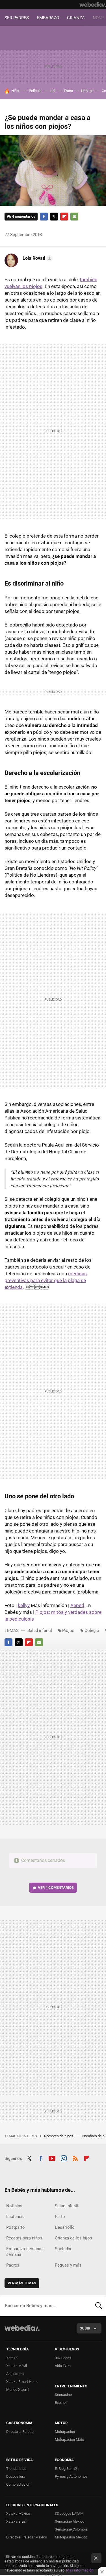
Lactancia (15, 2217)
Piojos (68, 1630)
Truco (68, 91)
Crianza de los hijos (73, 2238)
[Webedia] (93, 5)
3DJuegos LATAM (69, 2513)
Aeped (77, 1605)
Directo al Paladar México (27, 2537)
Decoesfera (16, 2476)
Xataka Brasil (17, 2521)
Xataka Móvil (17, 2366)
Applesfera (15, 2374)
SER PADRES (17, 18)
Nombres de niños (59, 2136)
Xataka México (18, 2513)
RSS (75, 2158)
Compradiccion (18, 2484)
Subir (85, 2328)
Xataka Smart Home (22, 2382)
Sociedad (64, 2249)
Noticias (14, 2206)
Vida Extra (63, 2366)
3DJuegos (63, 2358)
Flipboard (64, 217)
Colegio (92, 1630)
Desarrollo (65, 2227)
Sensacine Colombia (71, 2529)
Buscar (99, 2306)
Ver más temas (22, 2283)
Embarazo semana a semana (25, 2252)
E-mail (74, 217)
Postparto (16, 2227)
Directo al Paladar (20, 2432)
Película (35, 91)
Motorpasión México (71, 2537)
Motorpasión (65, 2432)
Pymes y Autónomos (71, 2476)
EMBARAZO (48, 18)
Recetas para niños (24, 2238)
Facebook (44, 217)
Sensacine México (70, 2521)
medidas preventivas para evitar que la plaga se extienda (46, 1280)
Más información (80, 2570)
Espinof (61, 2403)
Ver (56, 1888)
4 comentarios (24, 216)
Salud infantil (40, 1630)
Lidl (53, 91)
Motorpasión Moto (69, 2439)
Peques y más (68, 2265)
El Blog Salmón (67, 2469)
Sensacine (63, 2395)
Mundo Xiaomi (18, 2390)
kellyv (24, 1605)
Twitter (54, 217)
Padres (13, 2265)
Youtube (52, 2158)
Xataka (12, 2358)
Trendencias (16, 2469)
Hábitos (87, 91)
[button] (37, 258)
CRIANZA (76, 18)
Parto (60, 2217)
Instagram (64, 2158)
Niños (16, 91)
